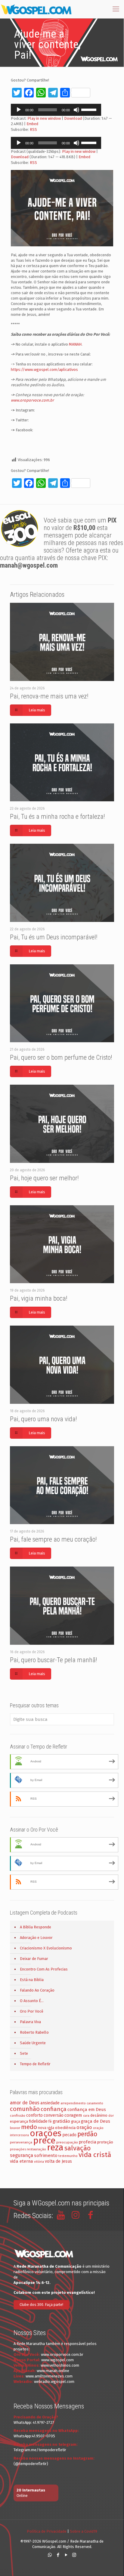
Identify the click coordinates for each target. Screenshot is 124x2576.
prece (44, 2141)
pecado (69, 2135)
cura (86, 2116)
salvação (77, 2148)
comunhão (25, 2109)
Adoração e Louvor (36, 1938)
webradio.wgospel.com (54, 2382)
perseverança (21, 2142)
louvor (15, 2128)
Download (73, 118)
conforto (34, 2115)
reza (55, 2148)
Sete (24, 2053)
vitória (39, 2162)
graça (76, 2122)
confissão (18, 2115)
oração (84, 2127)
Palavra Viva (30, 2022)
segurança (22, 2155)
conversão (54, 2115)
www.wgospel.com (57, 2360)
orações (46, 2133)
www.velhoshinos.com (60, 2365)
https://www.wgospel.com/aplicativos (44, 370)
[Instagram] (74, 2555)
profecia (88, 2142)
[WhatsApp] (50, 2555)
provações (18, 2149)
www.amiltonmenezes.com (49, 2376)
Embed (32, 124)
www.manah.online (53, 2371)
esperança (19, 2121)
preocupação (67, 2142)
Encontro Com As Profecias (44, 1969)
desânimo (99, 2115)
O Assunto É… (32, 2001)
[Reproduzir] (19, 110)
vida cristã (95, 2155)
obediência (65, 2128)
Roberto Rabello (34, 2032)
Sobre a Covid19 (84, 2531)
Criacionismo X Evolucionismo (46, 1948)
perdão (87, 2134)
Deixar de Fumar (34, 1959)
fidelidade (38, 2121)
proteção (105, 2142)
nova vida (46, 2128)
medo (29, 2127)
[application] (56, 110)
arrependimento (73, 2103)
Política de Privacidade (47, 2531)
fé (50, 2122)
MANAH (75, 344)
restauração (36, 2149)
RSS (33, 129)
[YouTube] (66, 2555)
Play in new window (44, 118)
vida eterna (22, 2161)
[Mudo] (76, 110)
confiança (54, 2109)
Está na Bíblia (32, 1980)
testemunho (68, 2156)
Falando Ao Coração (37, 1990)
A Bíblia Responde (36, 1927)
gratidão (61, 2121)
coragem (73, 2115)
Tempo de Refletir (35, 2064)
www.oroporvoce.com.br (32, 400)
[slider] (90, 109)
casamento (95, 2103)
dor (111, 2116)
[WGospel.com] (36, 9)
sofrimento (46, 2155)
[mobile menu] (116, 9)
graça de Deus (96, 2121)
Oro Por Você (32, 2011)
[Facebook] (58, 2555)
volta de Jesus (58, 2161)
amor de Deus (25, 2103)
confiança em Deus (87, 2109)
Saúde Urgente (33, 2043)
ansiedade (50, 2103)
